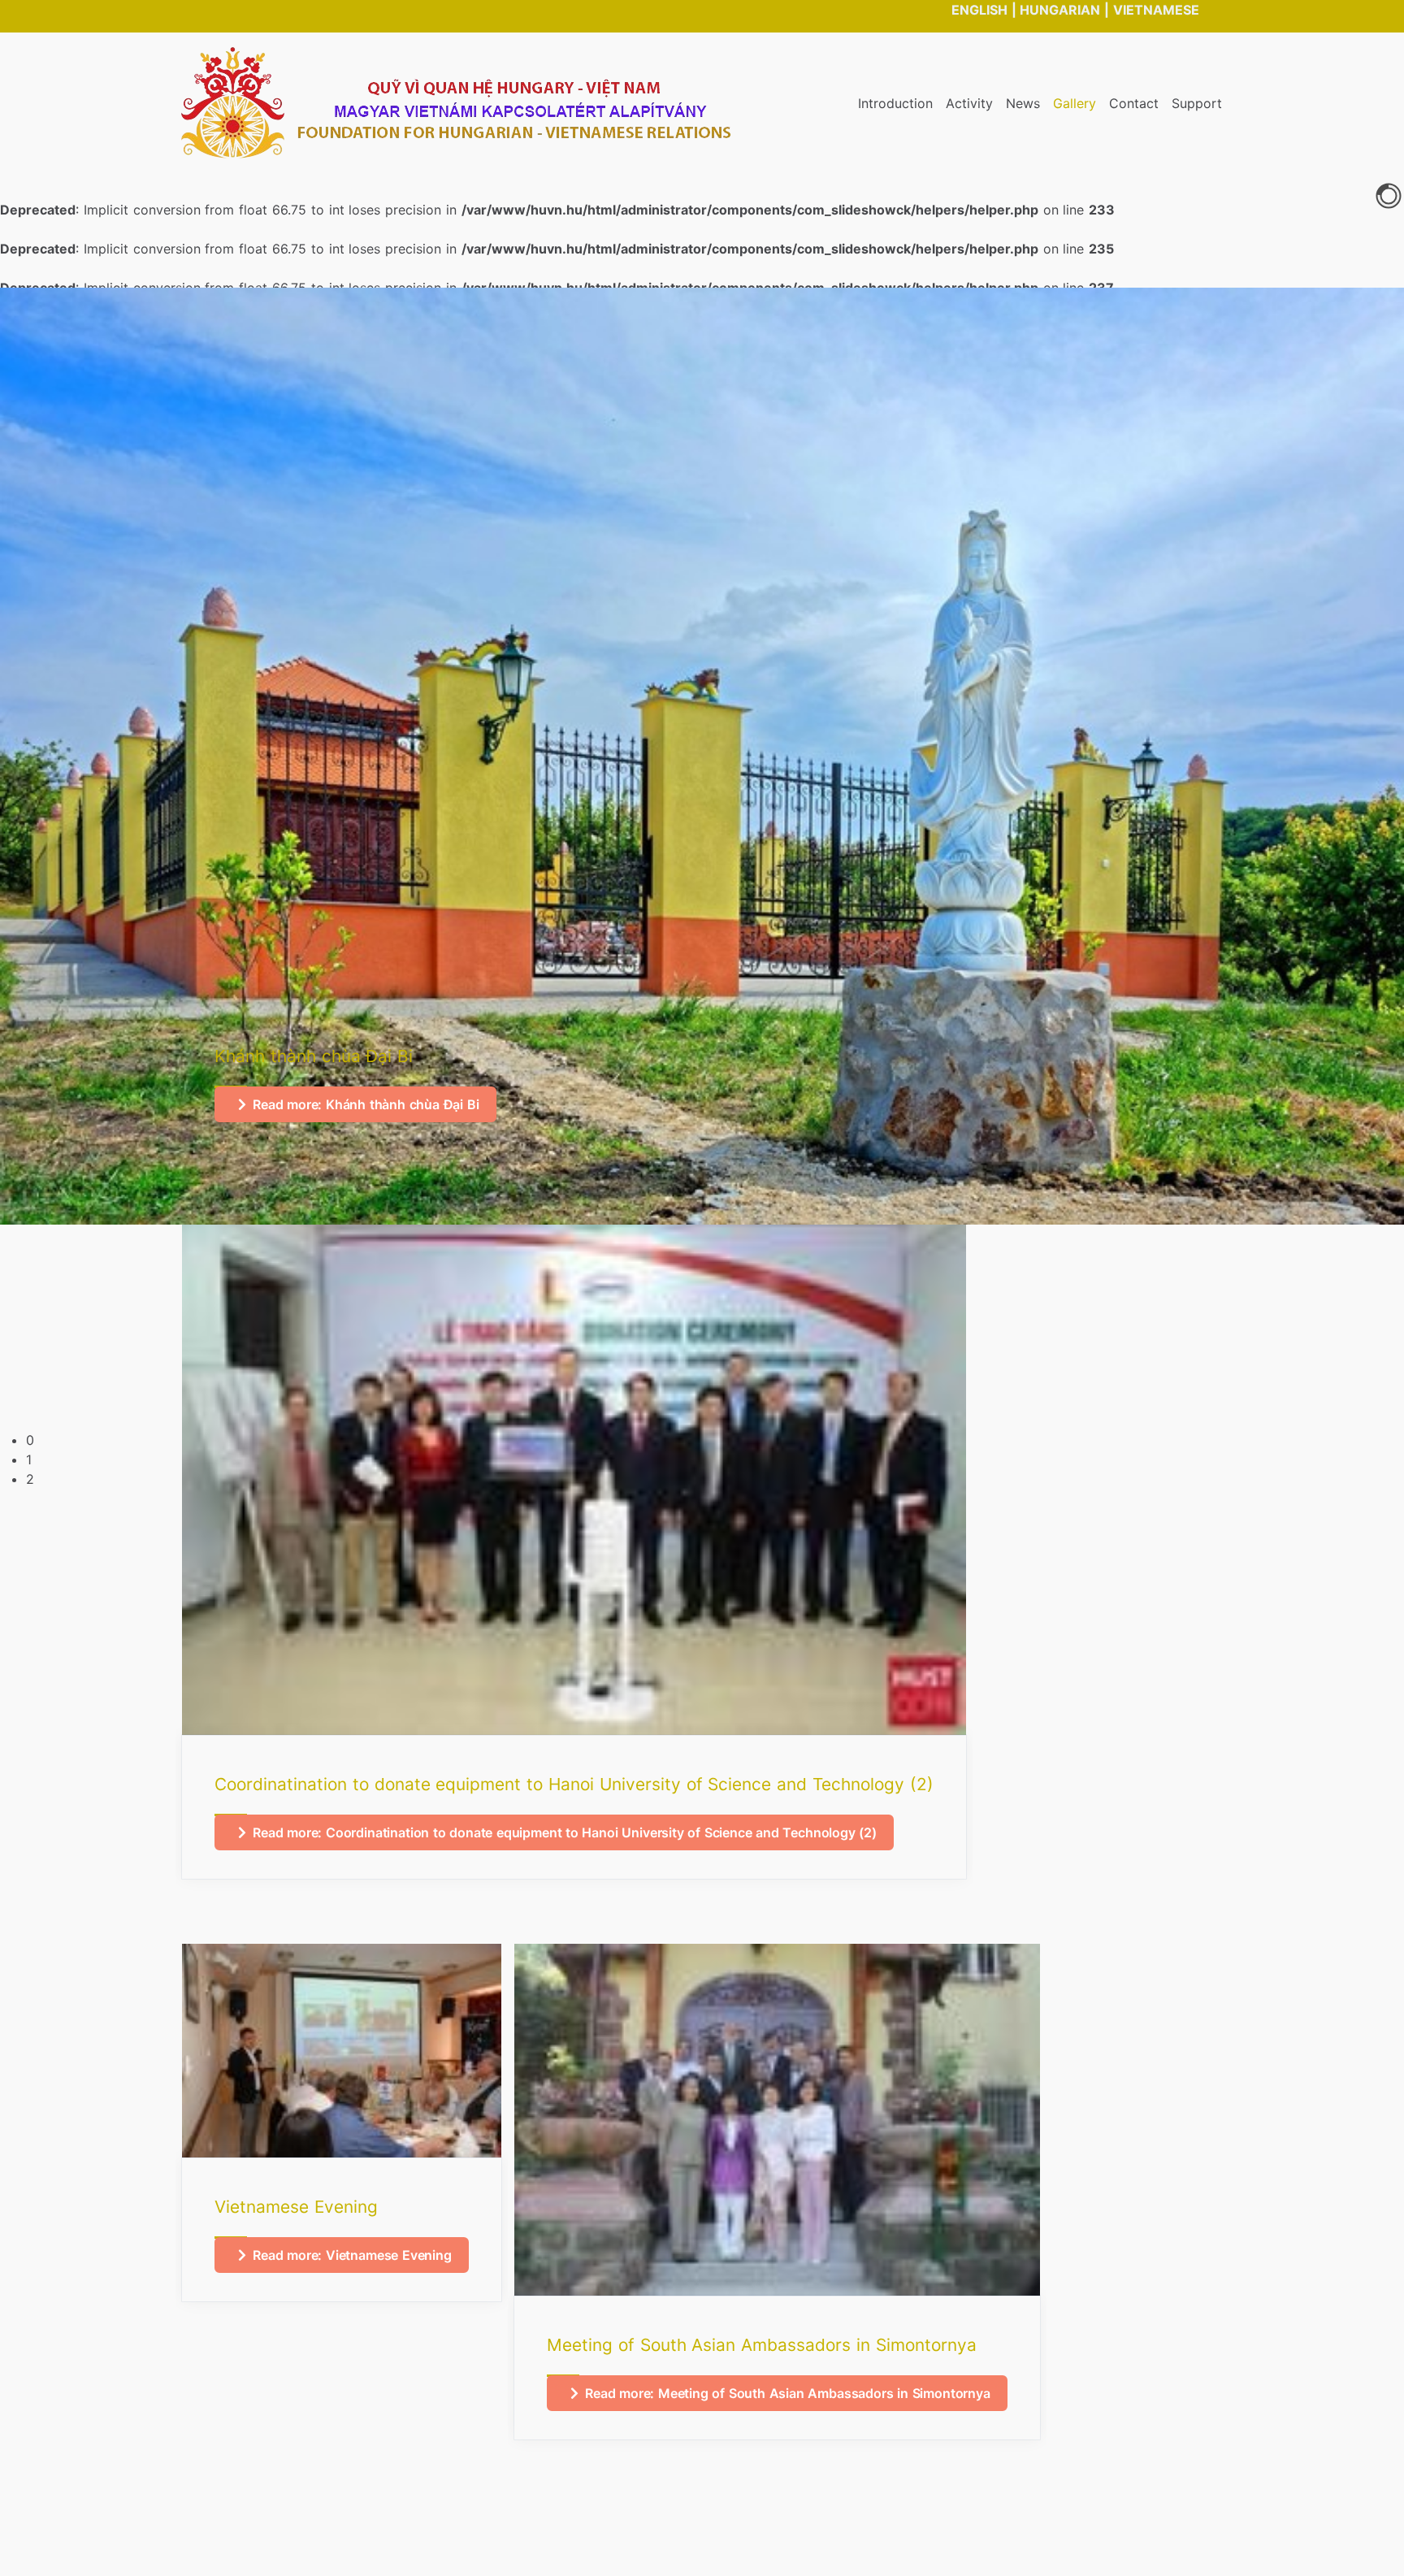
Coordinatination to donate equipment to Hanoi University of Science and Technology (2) (574, 1784)
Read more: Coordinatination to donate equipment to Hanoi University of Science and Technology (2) (565, 1832)
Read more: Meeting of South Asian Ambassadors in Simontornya (788, 2393)
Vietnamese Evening (296, 2207)
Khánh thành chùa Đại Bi (314, 1056)
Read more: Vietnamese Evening (352, 2255)
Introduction (895, 103)
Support (1197, 103)
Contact (1134, 103)
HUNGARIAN (1060, 10)
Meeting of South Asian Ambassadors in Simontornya (762, 2345)
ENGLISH (979, 10)
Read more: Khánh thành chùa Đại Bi (366, 1104)
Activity (969, 103)
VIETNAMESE (1156, 10)
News (1023, 103)
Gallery (1075, 103)
